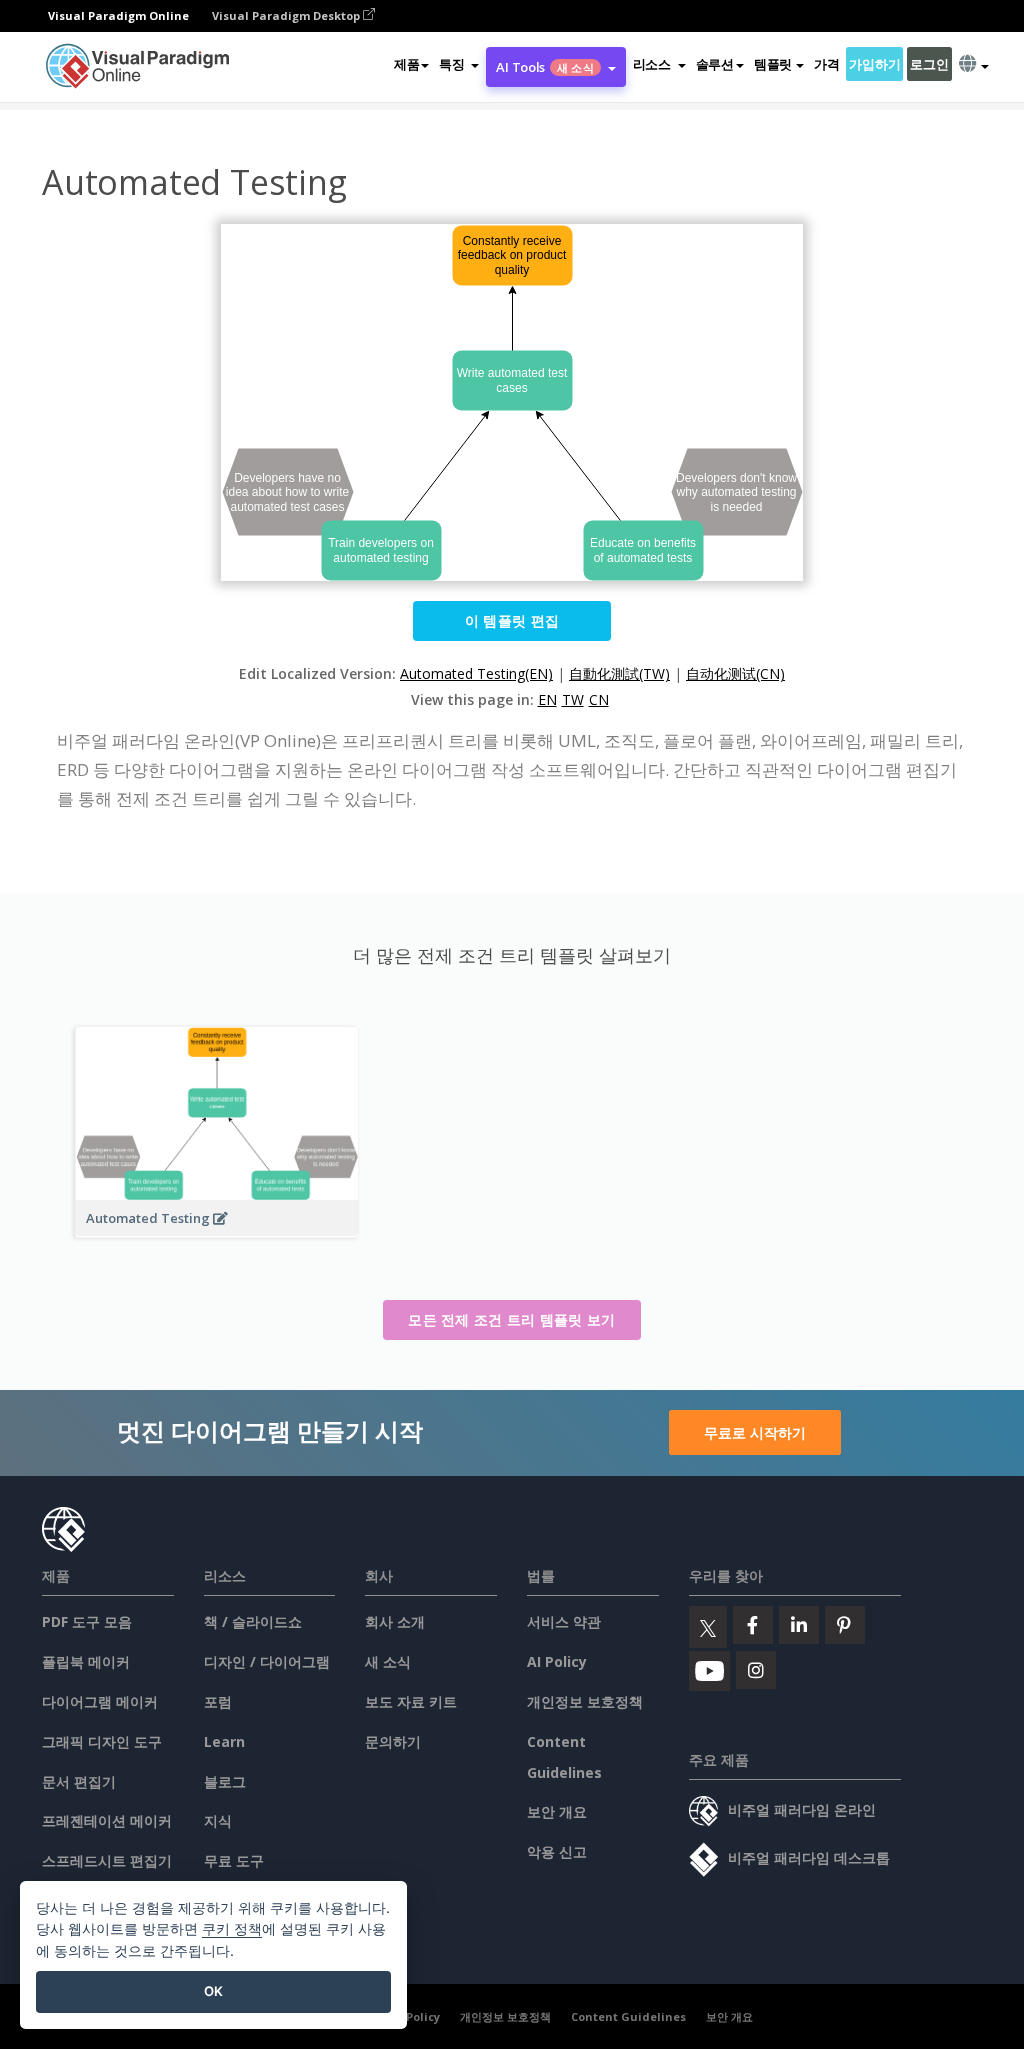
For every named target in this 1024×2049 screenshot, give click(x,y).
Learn (224, 1741)
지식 (218, 1820)
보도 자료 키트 (411, 1701)
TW (573, 699)
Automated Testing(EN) (476, 673)
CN (599, 699)
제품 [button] (406, 64)
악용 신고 (557, 1851)
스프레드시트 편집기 (107, 1860)
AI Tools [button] (544, 67)
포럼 (218, 1701)
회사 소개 (395, 1621)
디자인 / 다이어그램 (267, 1661)
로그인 (929, 64)
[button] (459, 64)
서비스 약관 (564, 1621)
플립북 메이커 (86, 1661)
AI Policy (557, 1661)
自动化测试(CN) (735, 673)
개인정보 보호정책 (585, 1701)
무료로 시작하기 (755, 1432)
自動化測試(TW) (619, 673)
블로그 (225, 1781)
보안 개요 (557, 1811)
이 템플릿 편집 (512, 620)
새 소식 (388, 1661)
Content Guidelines (628, 2016)
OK (213, 1991)
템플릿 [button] (773, 64)
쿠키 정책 (232, 1928)
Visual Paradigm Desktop (287, 15)
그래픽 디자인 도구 (102, 1741)
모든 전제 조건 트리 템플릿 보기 (511, 1319)
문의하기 (393, 1741)
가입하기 (874, 64)
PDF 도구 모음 (87, 1621)
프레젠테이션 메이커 (107, 1820)
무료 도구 (234, 1860)
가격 (826, 64)
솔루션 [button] (715, 64)
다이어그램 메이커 (100, 1701)
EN (547, 699)
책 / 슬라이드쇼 (253, 1621)
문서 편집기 (79, 1781)
